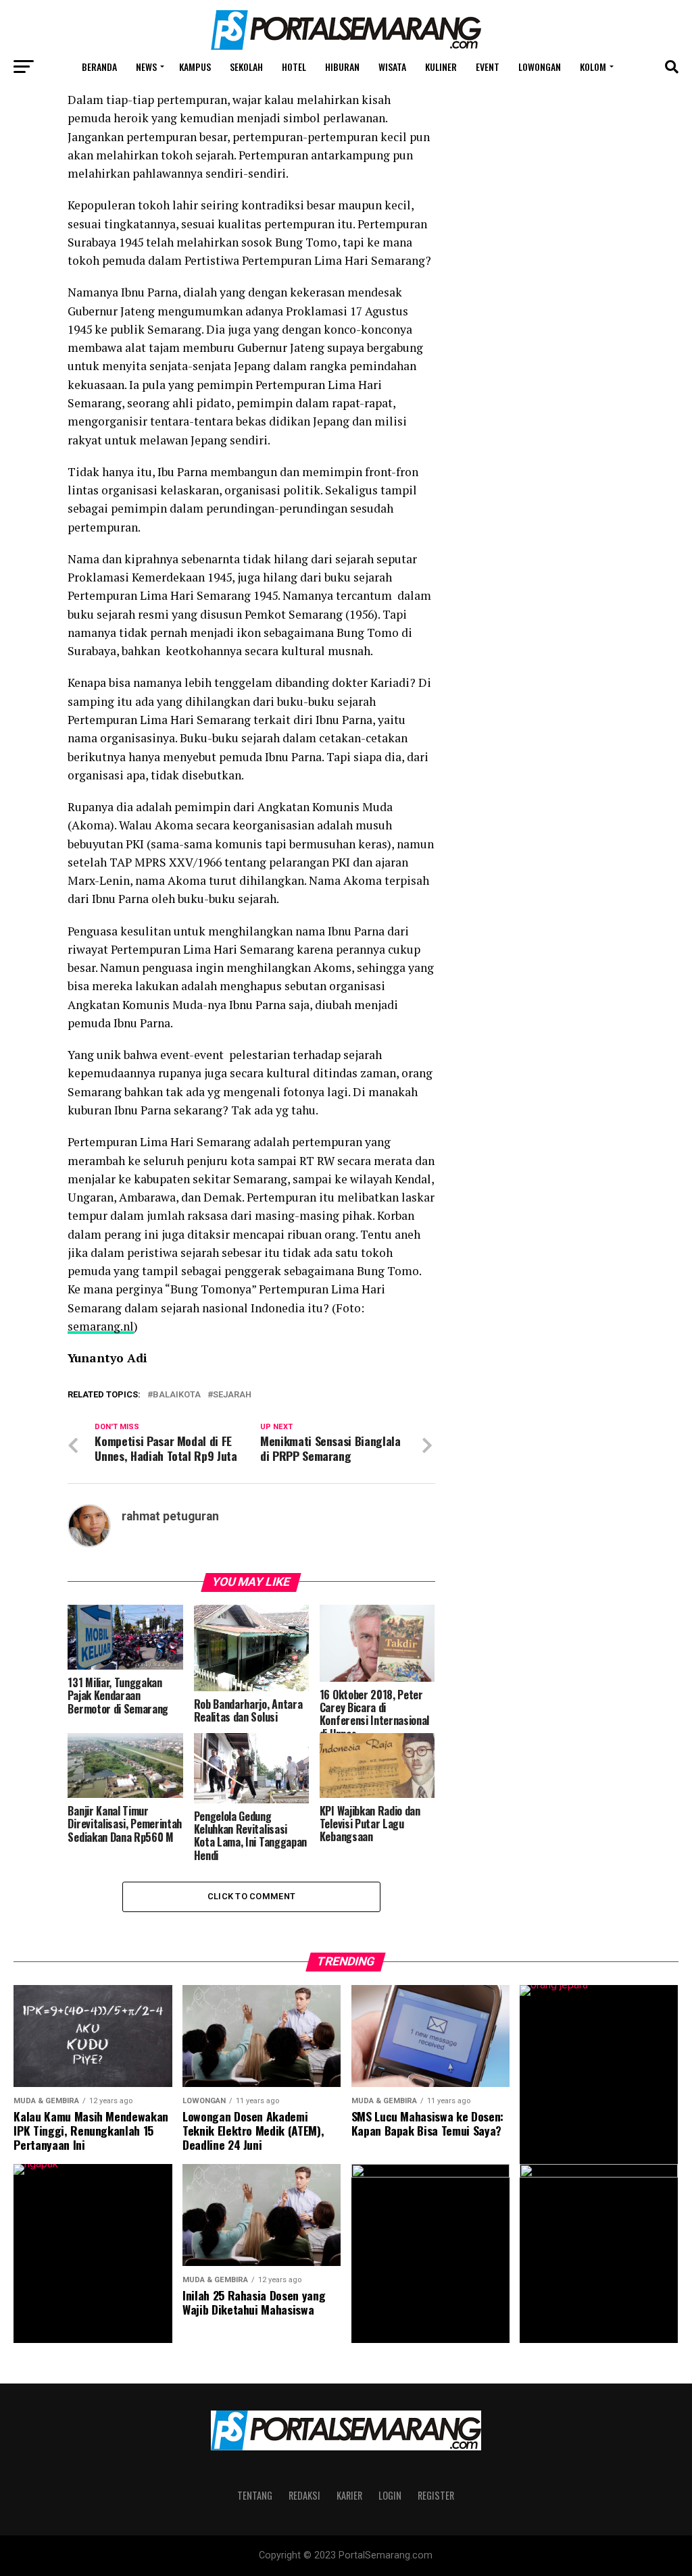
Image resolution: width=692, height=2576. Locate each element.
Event (488, 67)
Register (436, 2495)
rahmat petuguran (170, 1516)
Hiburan (342, 67)
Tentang (255, 2495)
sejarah (232, 1395)
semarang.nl (101, 1326)
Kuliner (441, 67)
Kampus (195, 67)
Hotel (294, 67)
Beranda (99, 67)
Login (390, 2495)
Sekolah (246, 67)
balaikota (177, 1395)
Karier (349, 2495)
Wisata (392, 67)
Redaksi (304, 2495)
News (146, 67)
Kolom (593, 67)
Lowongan (540, 67)
